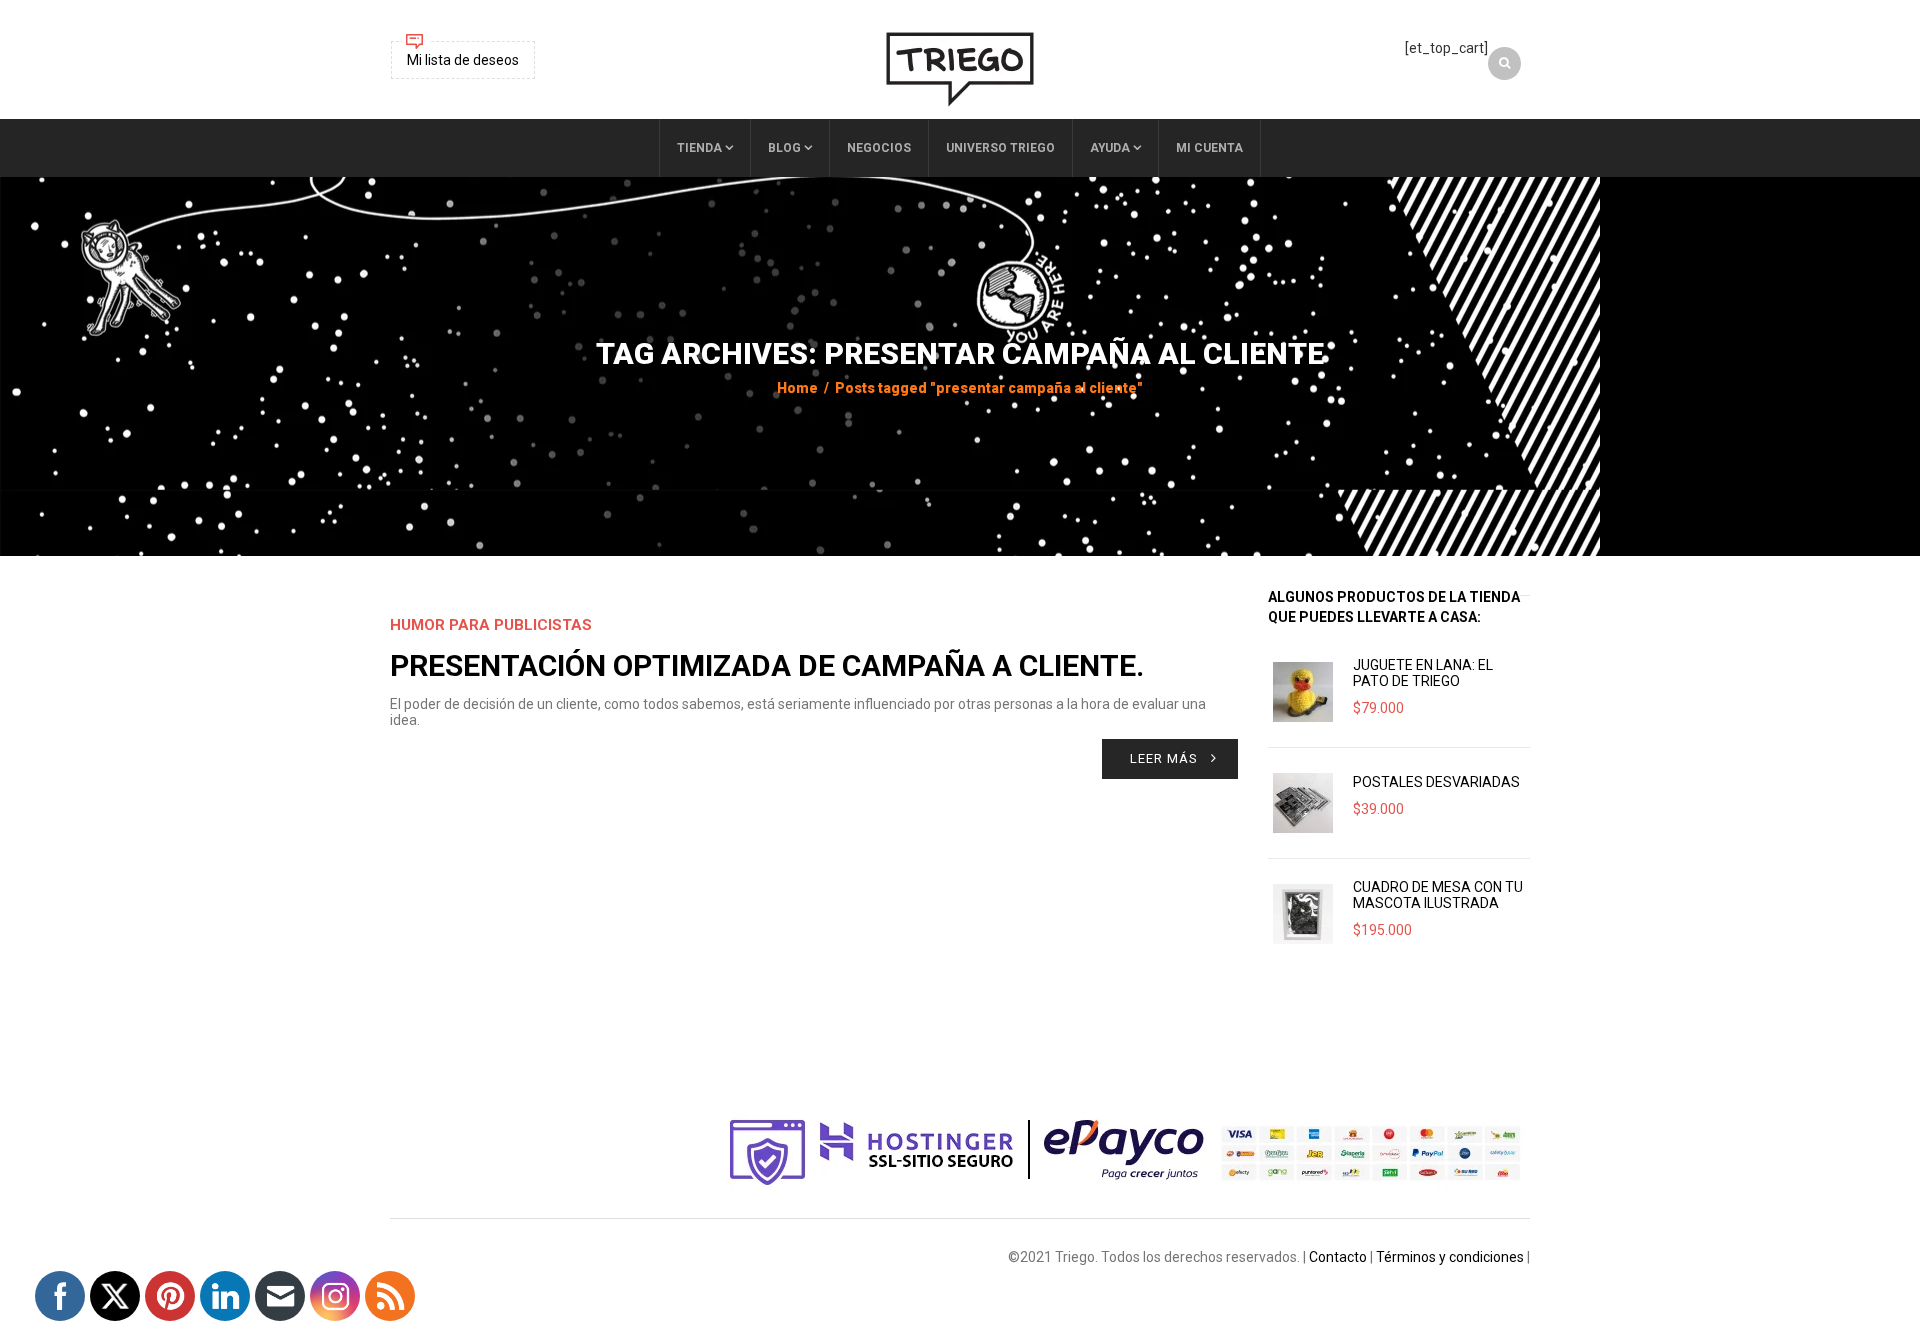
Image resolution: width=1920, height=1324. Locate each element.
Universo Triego (1000, 148)
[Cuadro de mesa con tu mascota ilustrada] (1303, 914)
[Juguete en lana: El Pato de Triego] (1303, 692)
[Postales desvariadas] (1303, 803)
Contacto (1338, 1257)
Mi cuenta (1209, 148)
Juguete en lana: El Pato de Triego (1423, 673)
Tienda (699, 148)
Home (797, 388)
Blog (784, 148)
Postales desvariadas (1436, 782)
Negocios (879, 148)
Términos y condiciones (1450, 1257)
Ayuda (1110, 148)
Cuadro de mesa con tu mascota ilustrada (1438, 895)
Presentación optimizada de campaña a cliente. (767, 665)
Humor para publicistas (491, 625)
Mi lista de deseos (463, 60)
